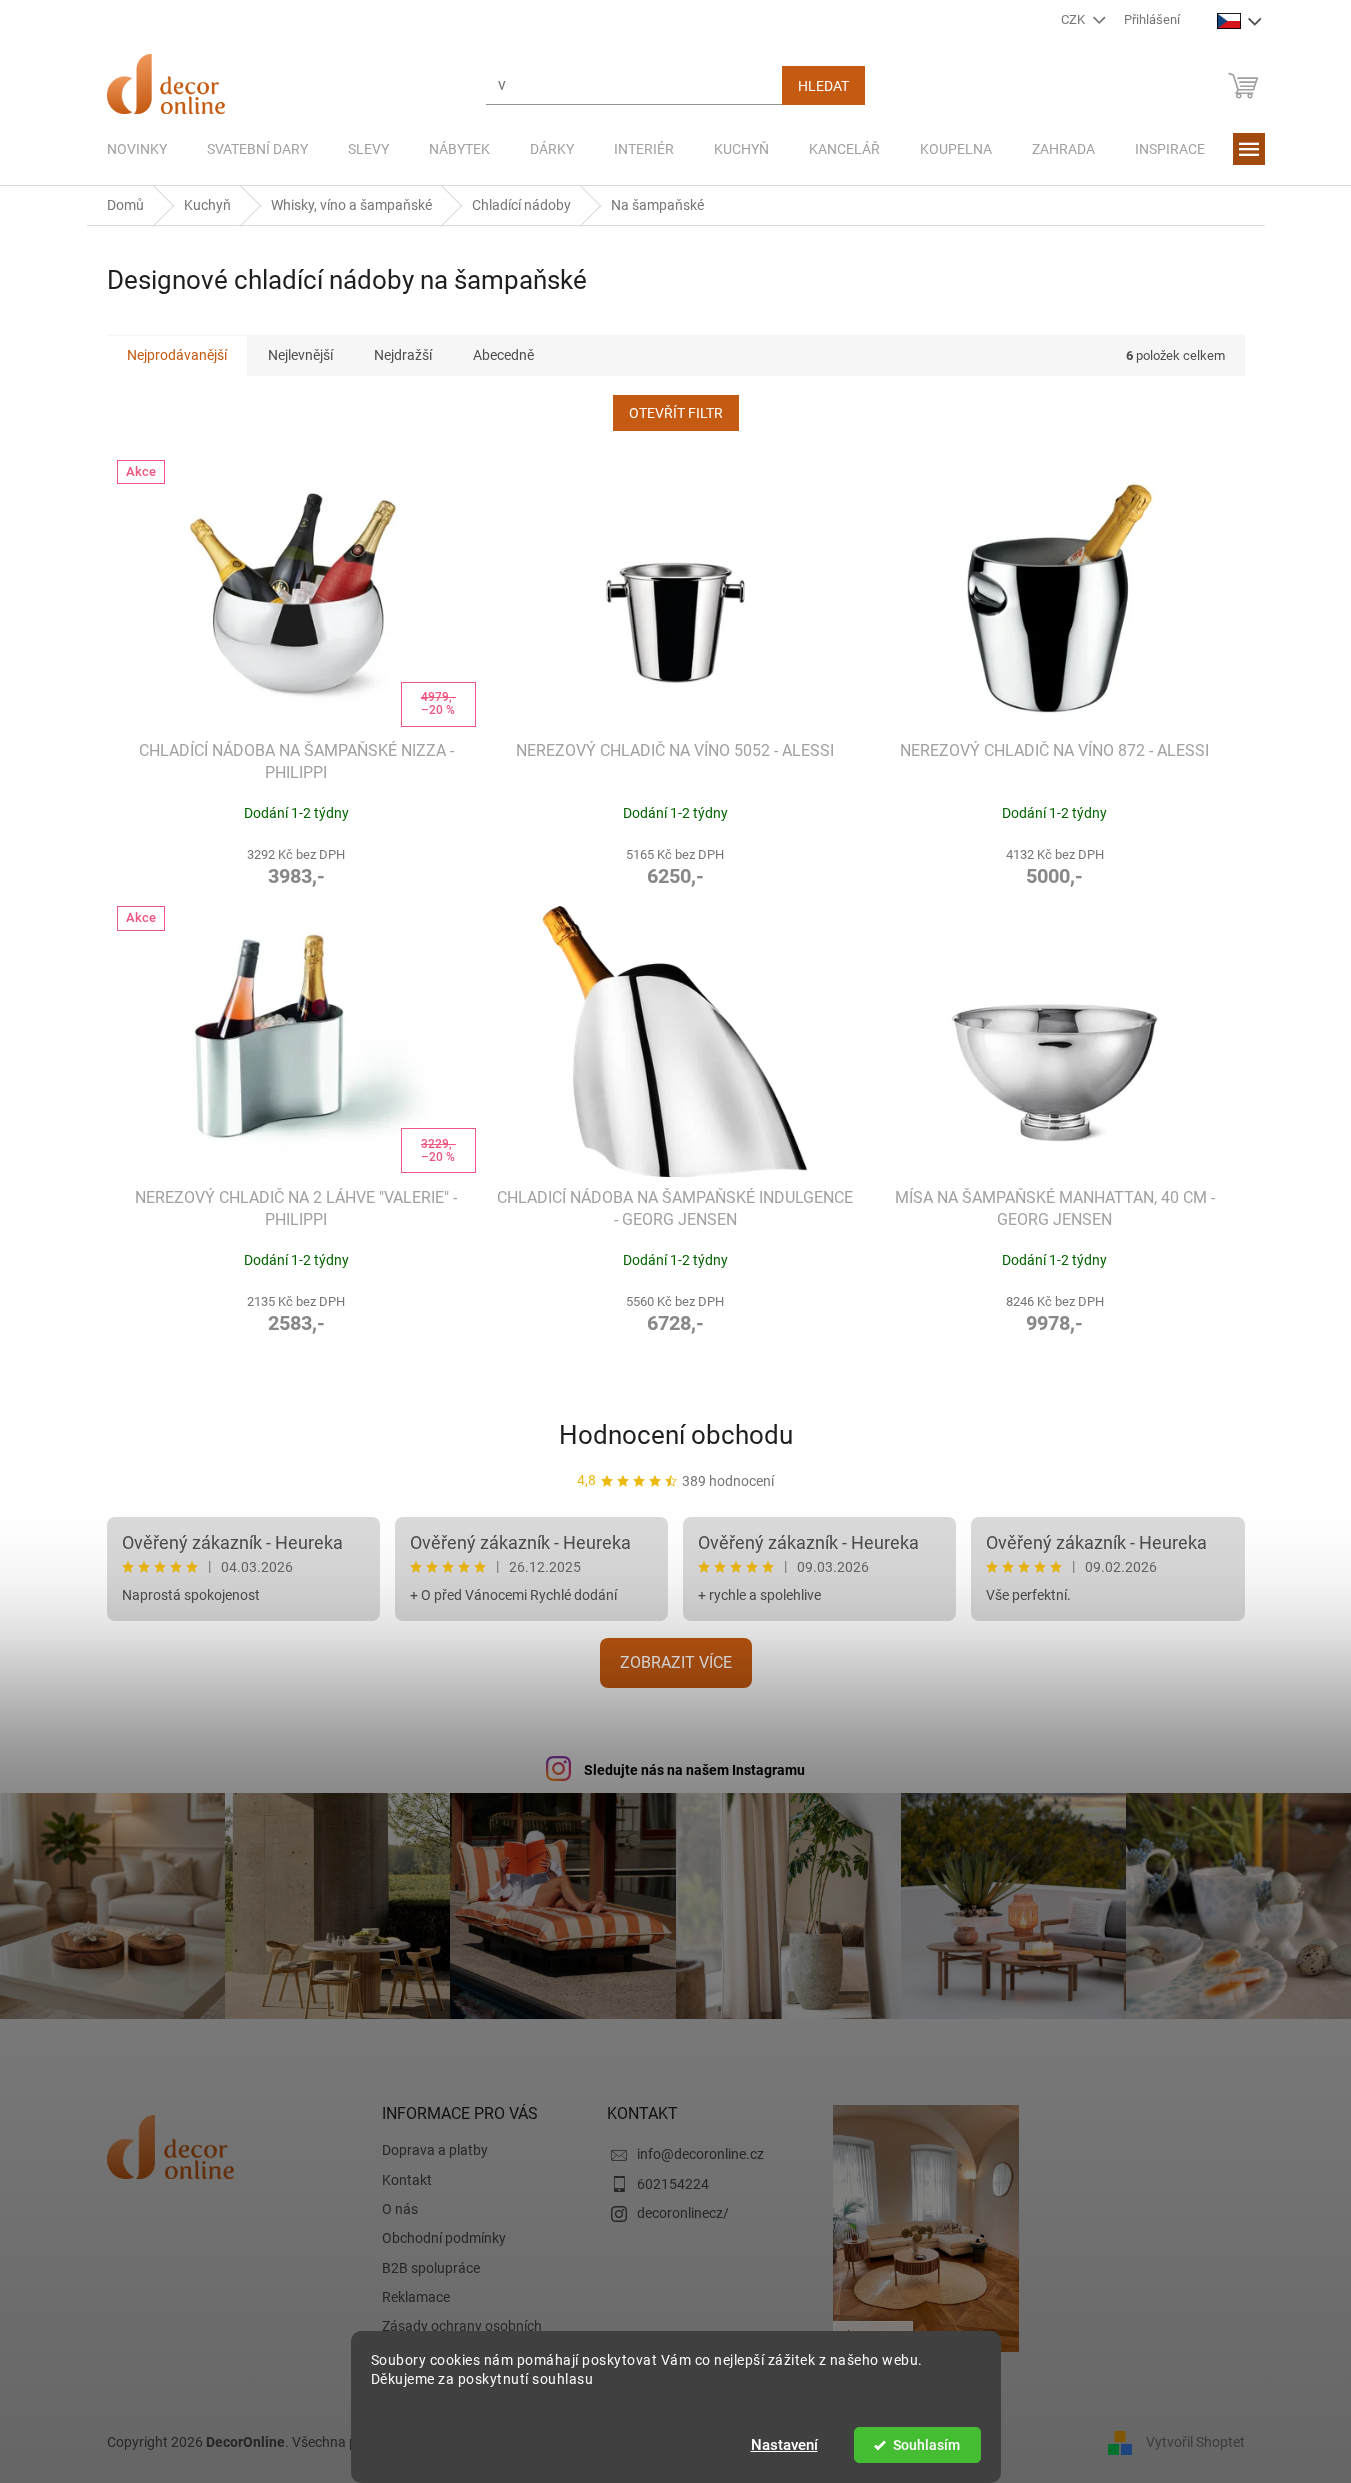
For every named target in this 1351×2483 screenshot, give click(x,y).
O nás (400, 2209)
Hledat (823, 86)
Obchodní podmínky (444, 2238)
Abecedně (503, 355)
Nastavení (784, 2445)
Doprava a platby (435, 2150)
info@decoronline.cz (700, 2154)
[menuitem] (137, 149)
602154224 (673, 2184)
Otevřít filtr (676, 413)
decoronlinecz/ (683, 2213)
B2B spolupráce (431, 2268)
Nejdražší (403, 355)
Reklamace (416, 2297)
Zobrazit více (676, 1662)
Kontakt (407, 2180)
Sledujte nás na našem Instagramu (694, 1770)
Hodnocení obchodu (676, 1435)
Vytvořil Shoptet (1195, 2441)
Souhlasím (926, 2445)
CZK (1074, 19)
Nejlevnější (300, 355)
